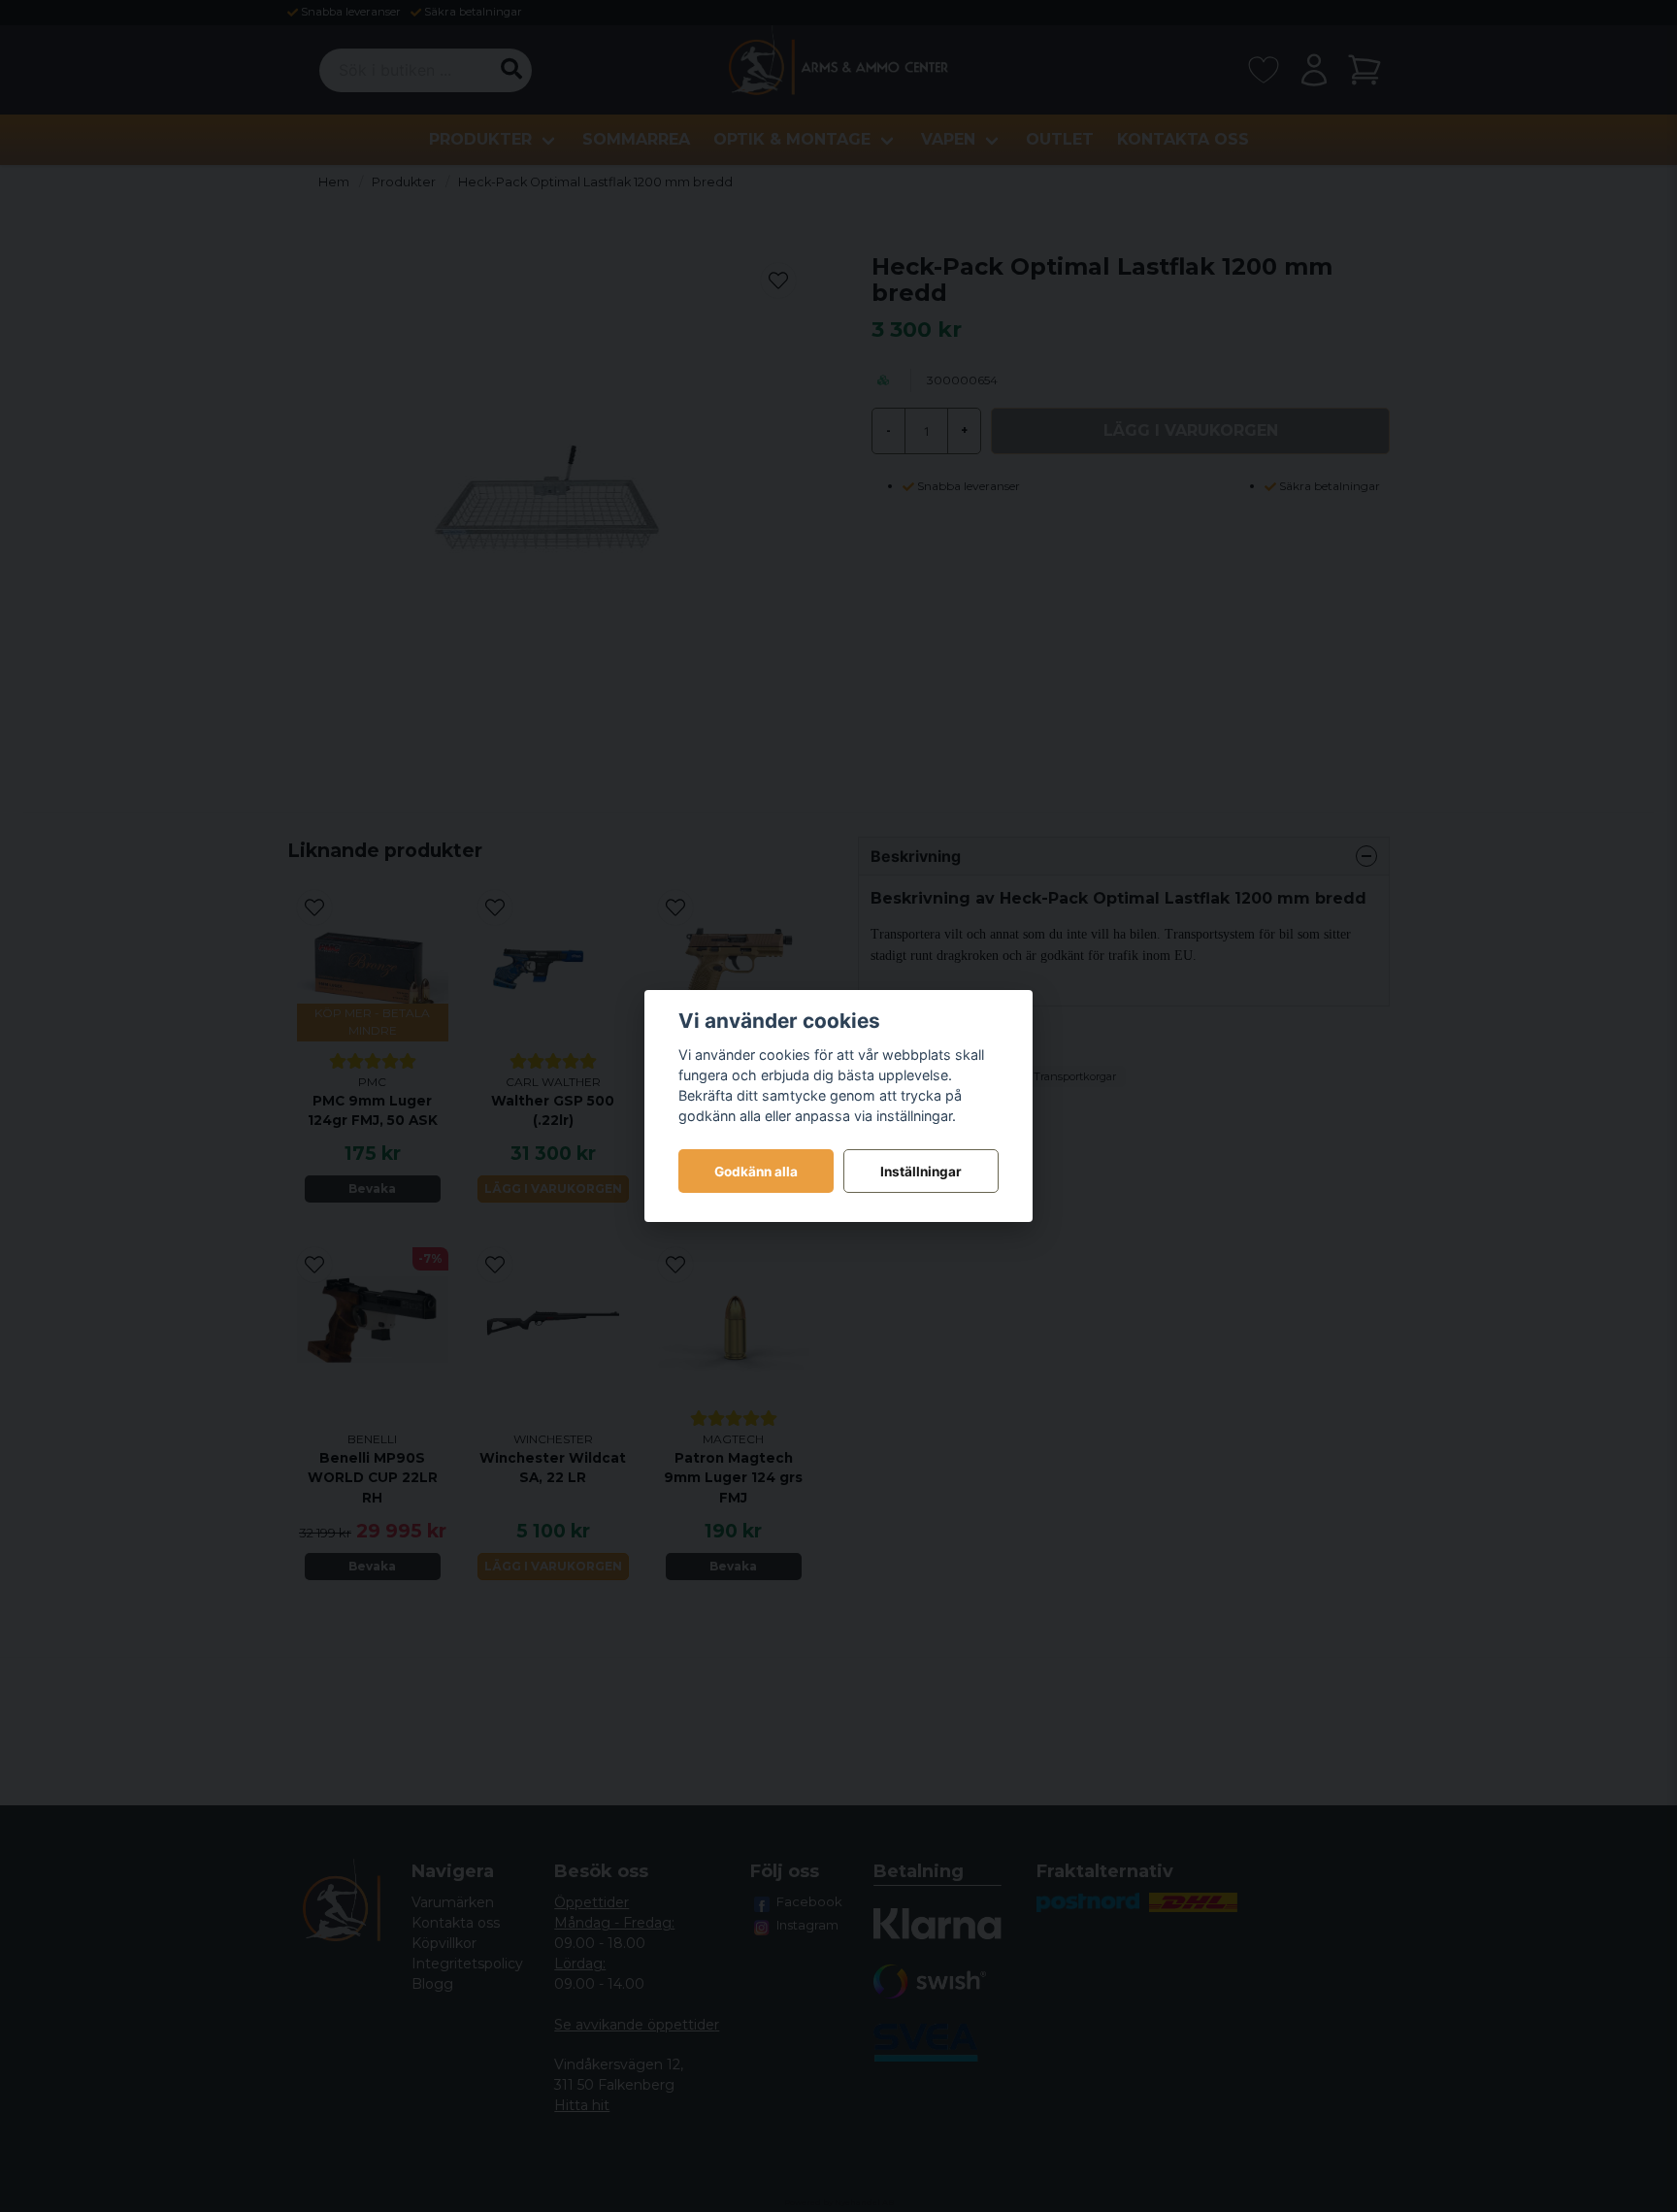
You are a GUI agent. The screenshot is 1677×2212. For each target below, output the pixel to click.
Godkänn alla (756, 1172)
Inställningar (921, 1172)
